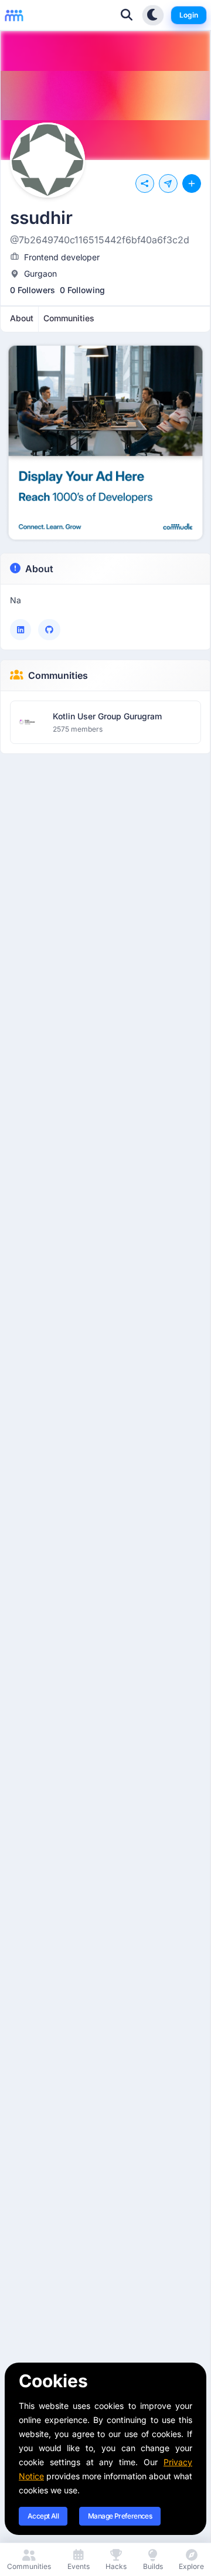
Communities (58, 675)
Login (189, 15)
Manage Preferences (120, 2516)
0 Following (82, 290)
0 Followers (33, 290)
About (39, 569)
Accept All (43, 2516)
